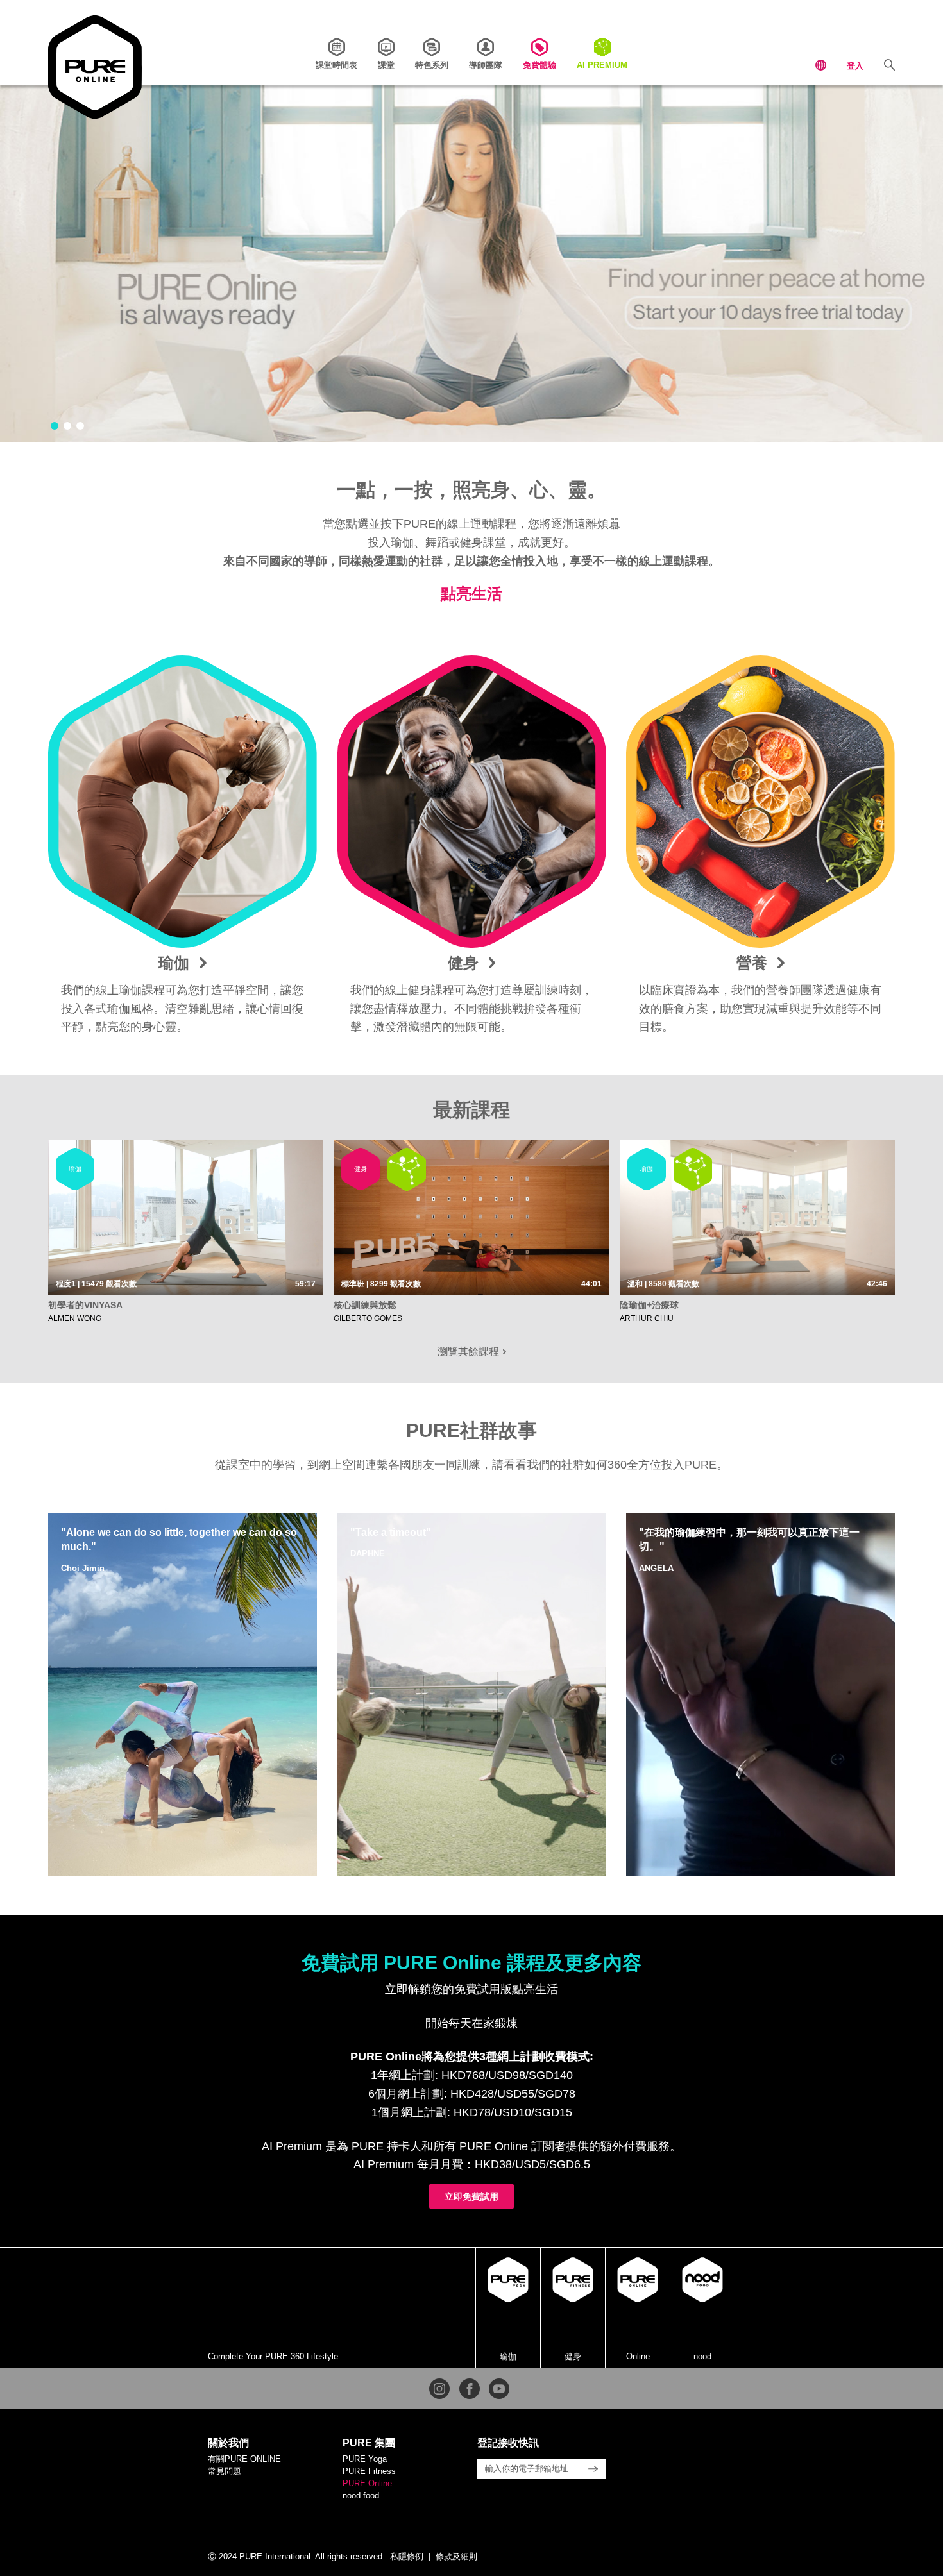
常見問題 (225, 2471)
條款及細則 (456, 2556)
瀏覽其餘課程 (470, 1351)
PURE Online (367, 2483)
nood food (361, 2496)
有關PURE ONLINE (244, 2459)
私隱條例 (407, 2556)
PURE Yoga (365, 2459)
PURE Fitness (369, 2471)
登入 (855, 66)
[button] (55, 426)
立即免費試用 (471, 2196)
